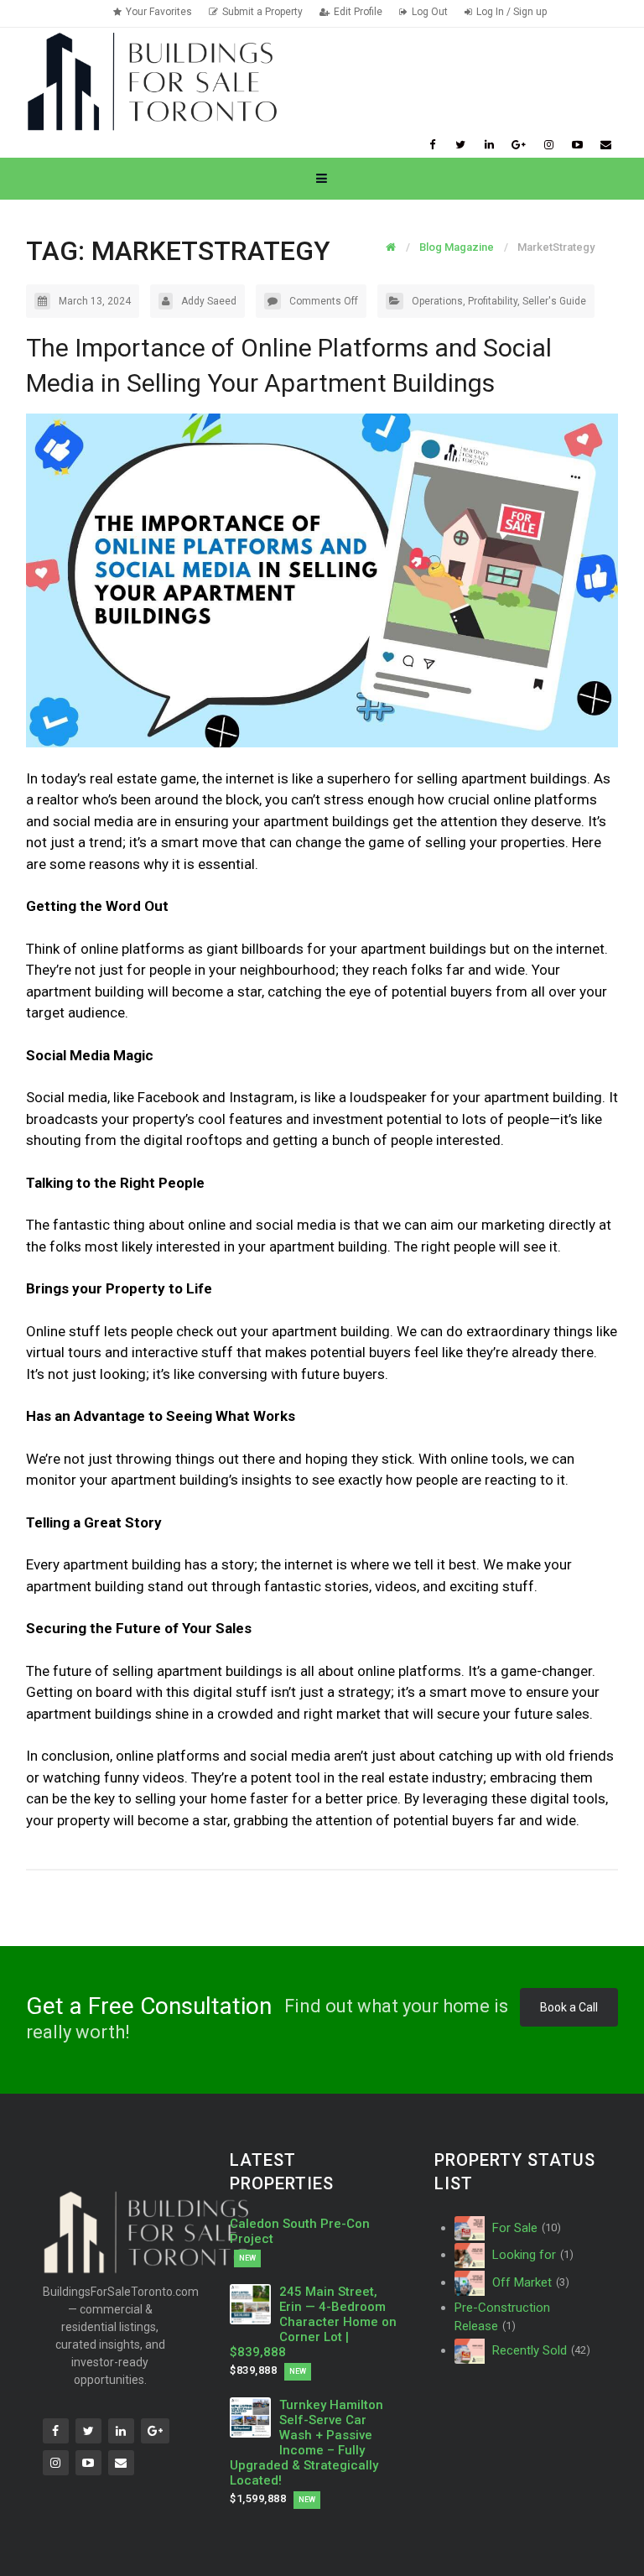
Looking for (531, 2255)
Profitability (493, 301)
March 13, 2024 (95, 301)
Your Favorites (159, 12)
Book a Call (569, 2007)
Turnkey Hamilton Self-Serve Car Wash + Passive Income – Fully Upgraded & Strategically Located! (306, 2443)
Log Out (430, 12)
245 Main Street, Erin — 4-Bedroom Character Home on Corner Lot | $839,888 (313, 2322)
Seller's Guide (554, 301)
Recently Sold (539, 2350)
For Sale (525, 2228)
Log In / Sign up (512, 12)
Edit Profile (358, 12)
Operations (437, 301)
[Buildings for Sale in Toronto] (152, 80)
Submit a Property (262, 12)
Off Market (529, 2282)
